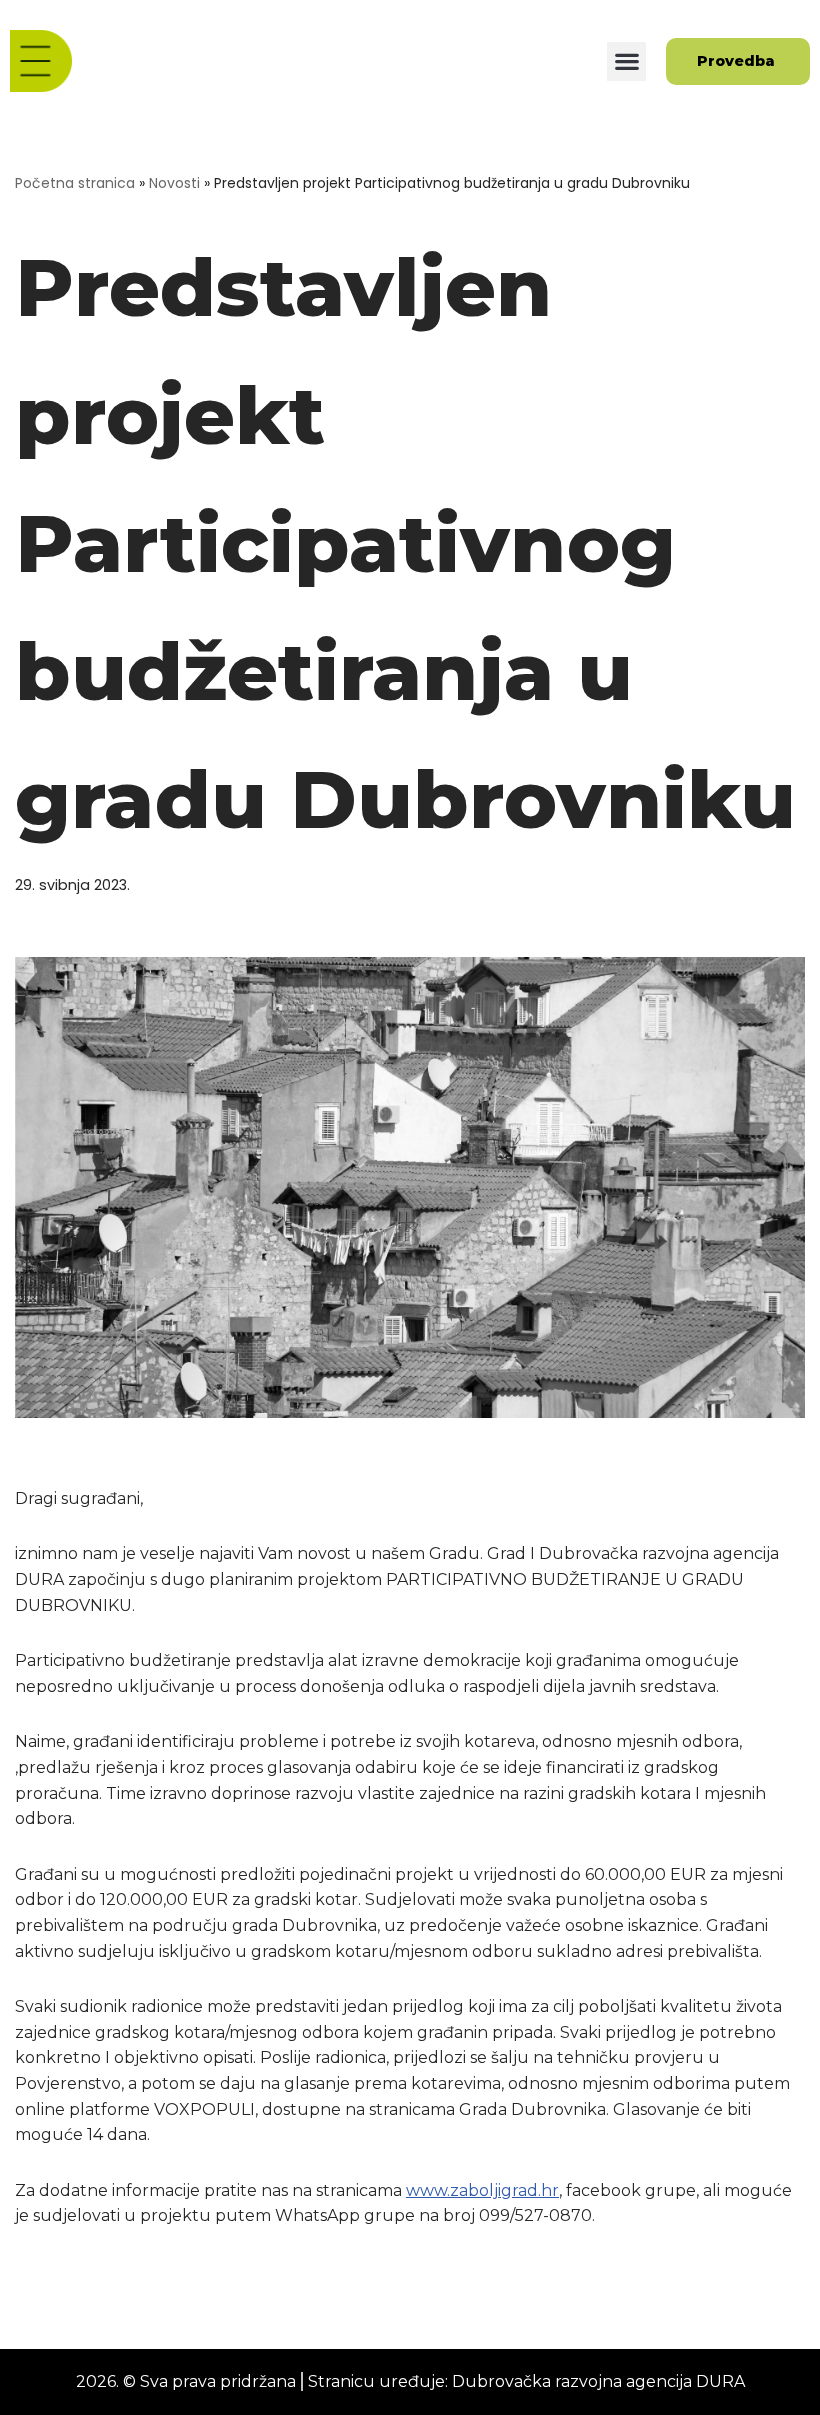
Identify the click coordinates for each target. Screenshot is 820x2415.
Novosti (174, 183)
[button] (626, 61)
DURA (720, 2381)
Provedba (736, 61)
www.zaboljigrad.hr (482, 2190)
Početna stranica (75, 183)
